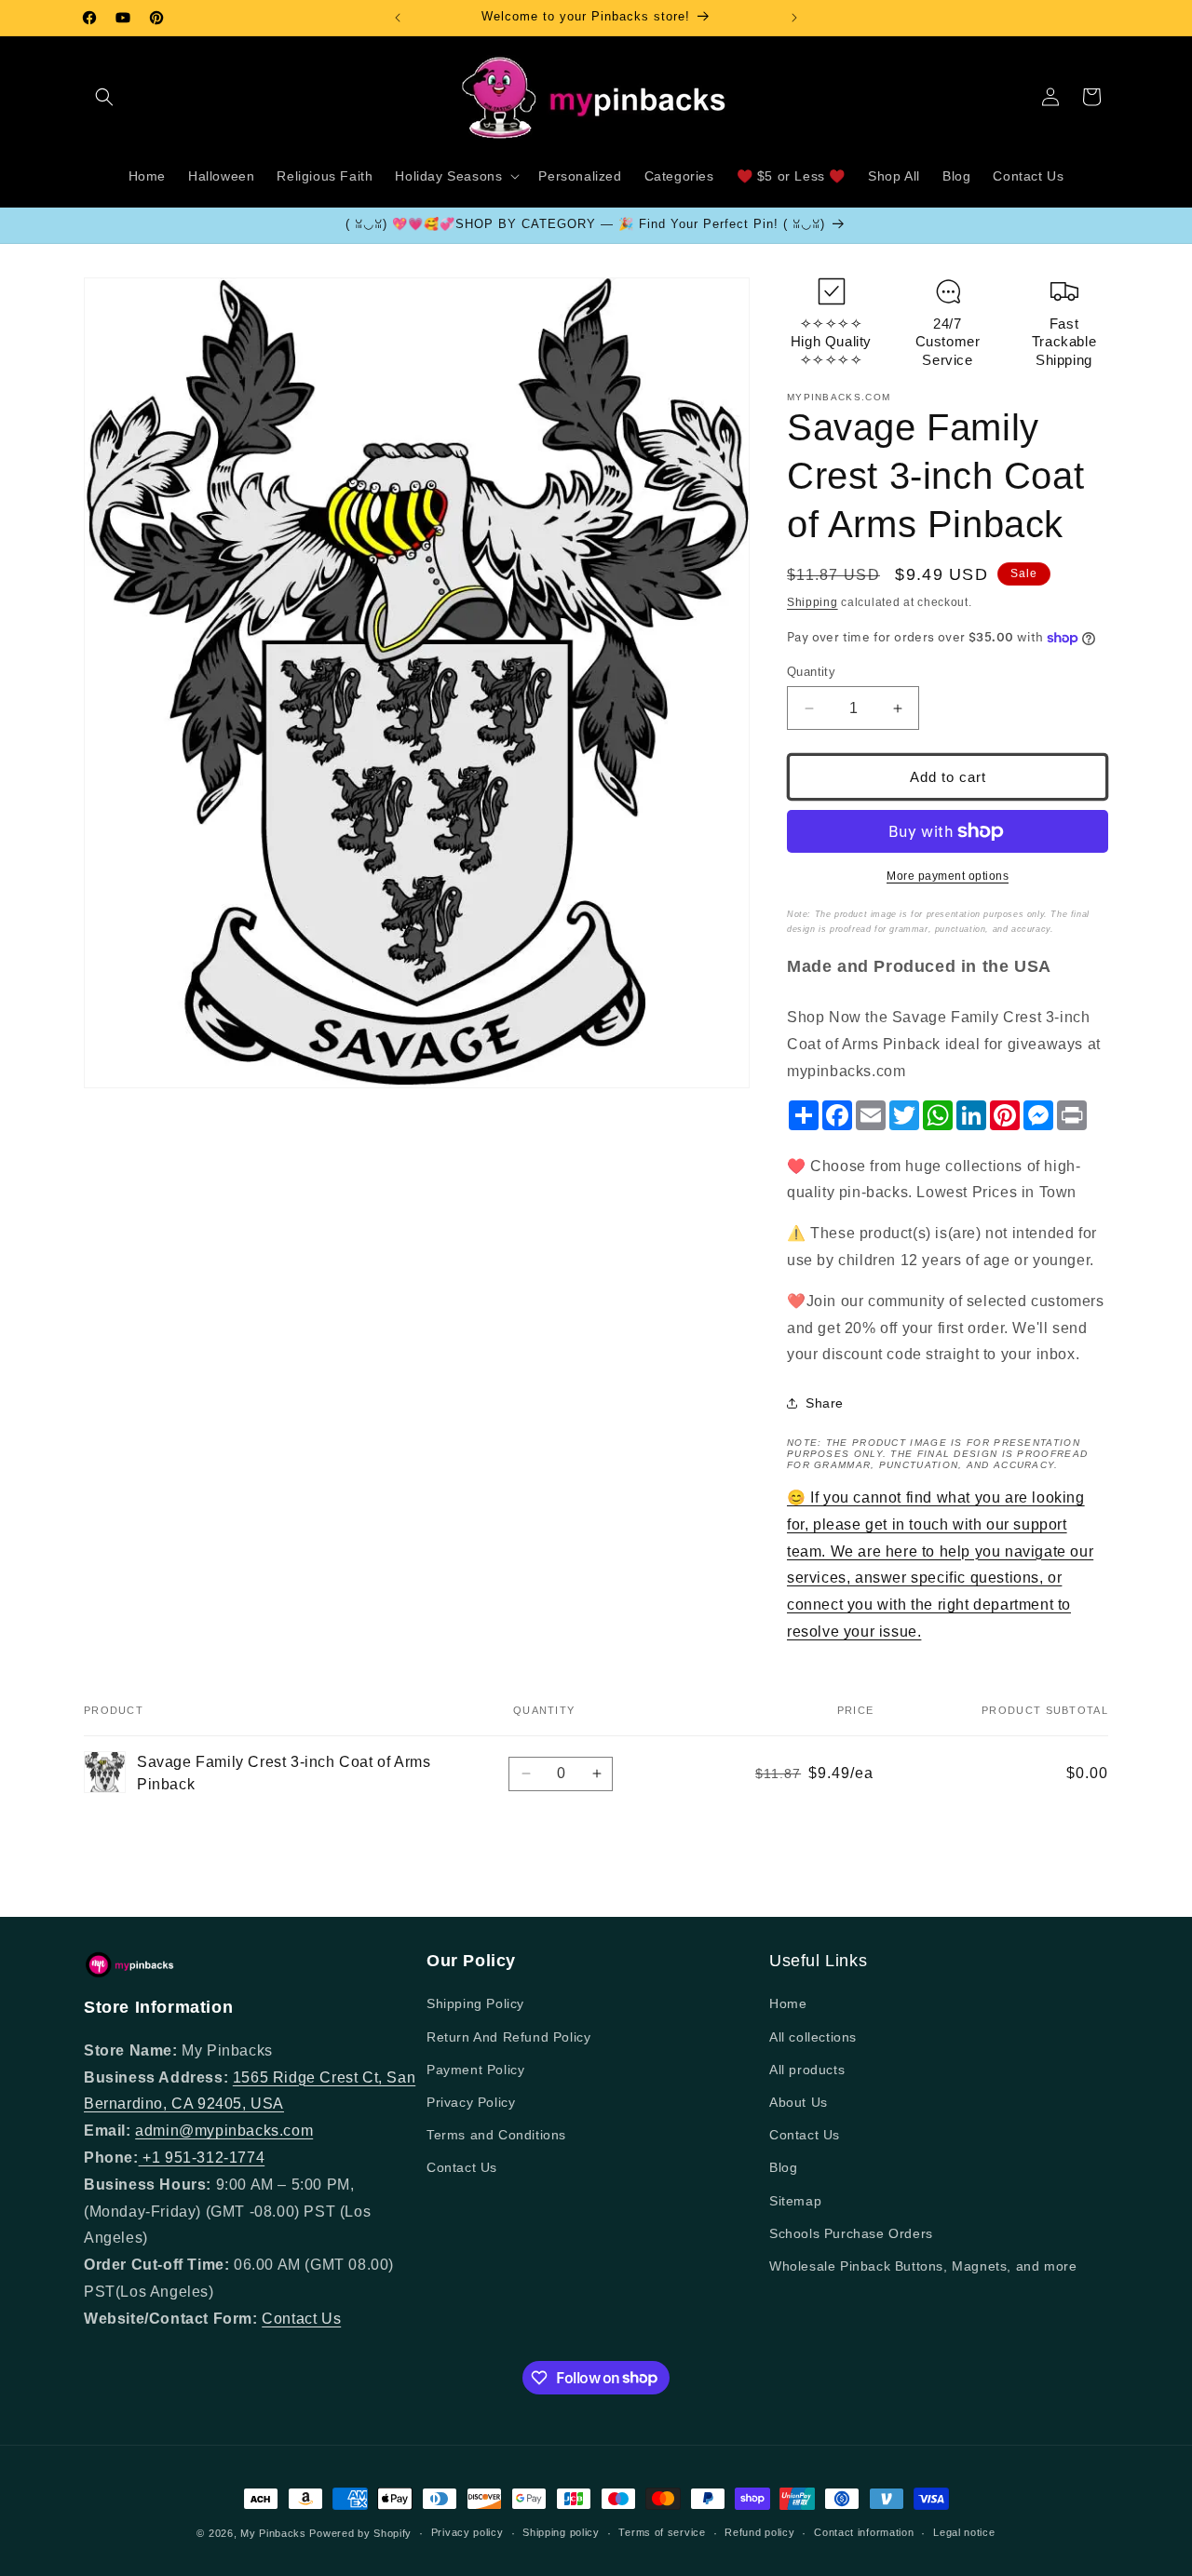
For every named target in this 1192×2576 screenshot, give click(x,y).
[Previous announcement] (398, 18)
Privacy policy (467, 2532)
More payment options (948, 876)
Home (788, 2003)
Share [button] (825, 1403)
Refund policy (759, 2532)
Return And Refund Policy (508, 2037)
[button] (104, 97)
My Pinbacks (273, 2533)
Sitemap (795, 2201)
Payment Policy (475, 2070)
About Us (799, 2102)
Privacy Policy (471, 2102)
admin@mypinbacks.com (224, 2131)
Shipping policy (561, 2532)
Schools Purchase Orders (851, 2233)
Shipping (813, 602)
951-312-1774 (215, 2158)
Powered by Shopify (360, 2533)
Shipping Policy (475, 2003)
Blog (783, 2167)
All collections (813, 2037)
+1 (152, 2158)
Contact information (864, 2532)
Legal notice (964, 2532)
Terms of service (662, 2532)
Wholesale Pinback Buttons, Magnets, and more (923, 2266)
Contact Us (301, 2319)
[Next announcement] (794, 18)
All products (807, 2070)
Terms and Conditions (496, 2135)
